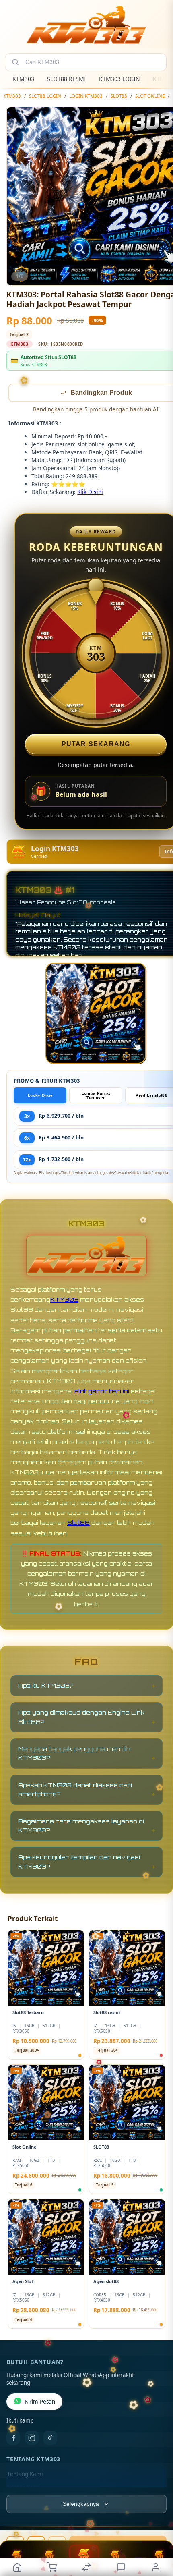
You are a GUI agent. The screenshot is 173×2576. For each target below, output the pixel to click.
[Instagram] (32, 2439)
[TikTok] (50, 2439)
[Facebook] (13, 2439)
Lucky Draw (40, 1096)
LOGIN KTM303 (86, 96)
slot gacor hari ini (102, 1392)
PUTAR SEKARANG (96, 745)
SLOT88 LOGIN (45, 96)
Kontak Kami (23, 2488)
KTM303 (23, 79)
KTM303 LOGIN (119, 79)
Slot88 (78, 1523)
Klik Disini (90, 493)
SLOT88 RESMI (67, 79)
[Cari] (15, 62)
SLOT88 (119, 96)
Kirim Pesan (40, 2402)
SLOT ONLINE (150, 96)
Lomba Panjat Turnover (96, 1096)
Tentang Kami (25, 2475)
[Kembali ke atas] (158, 2522)
